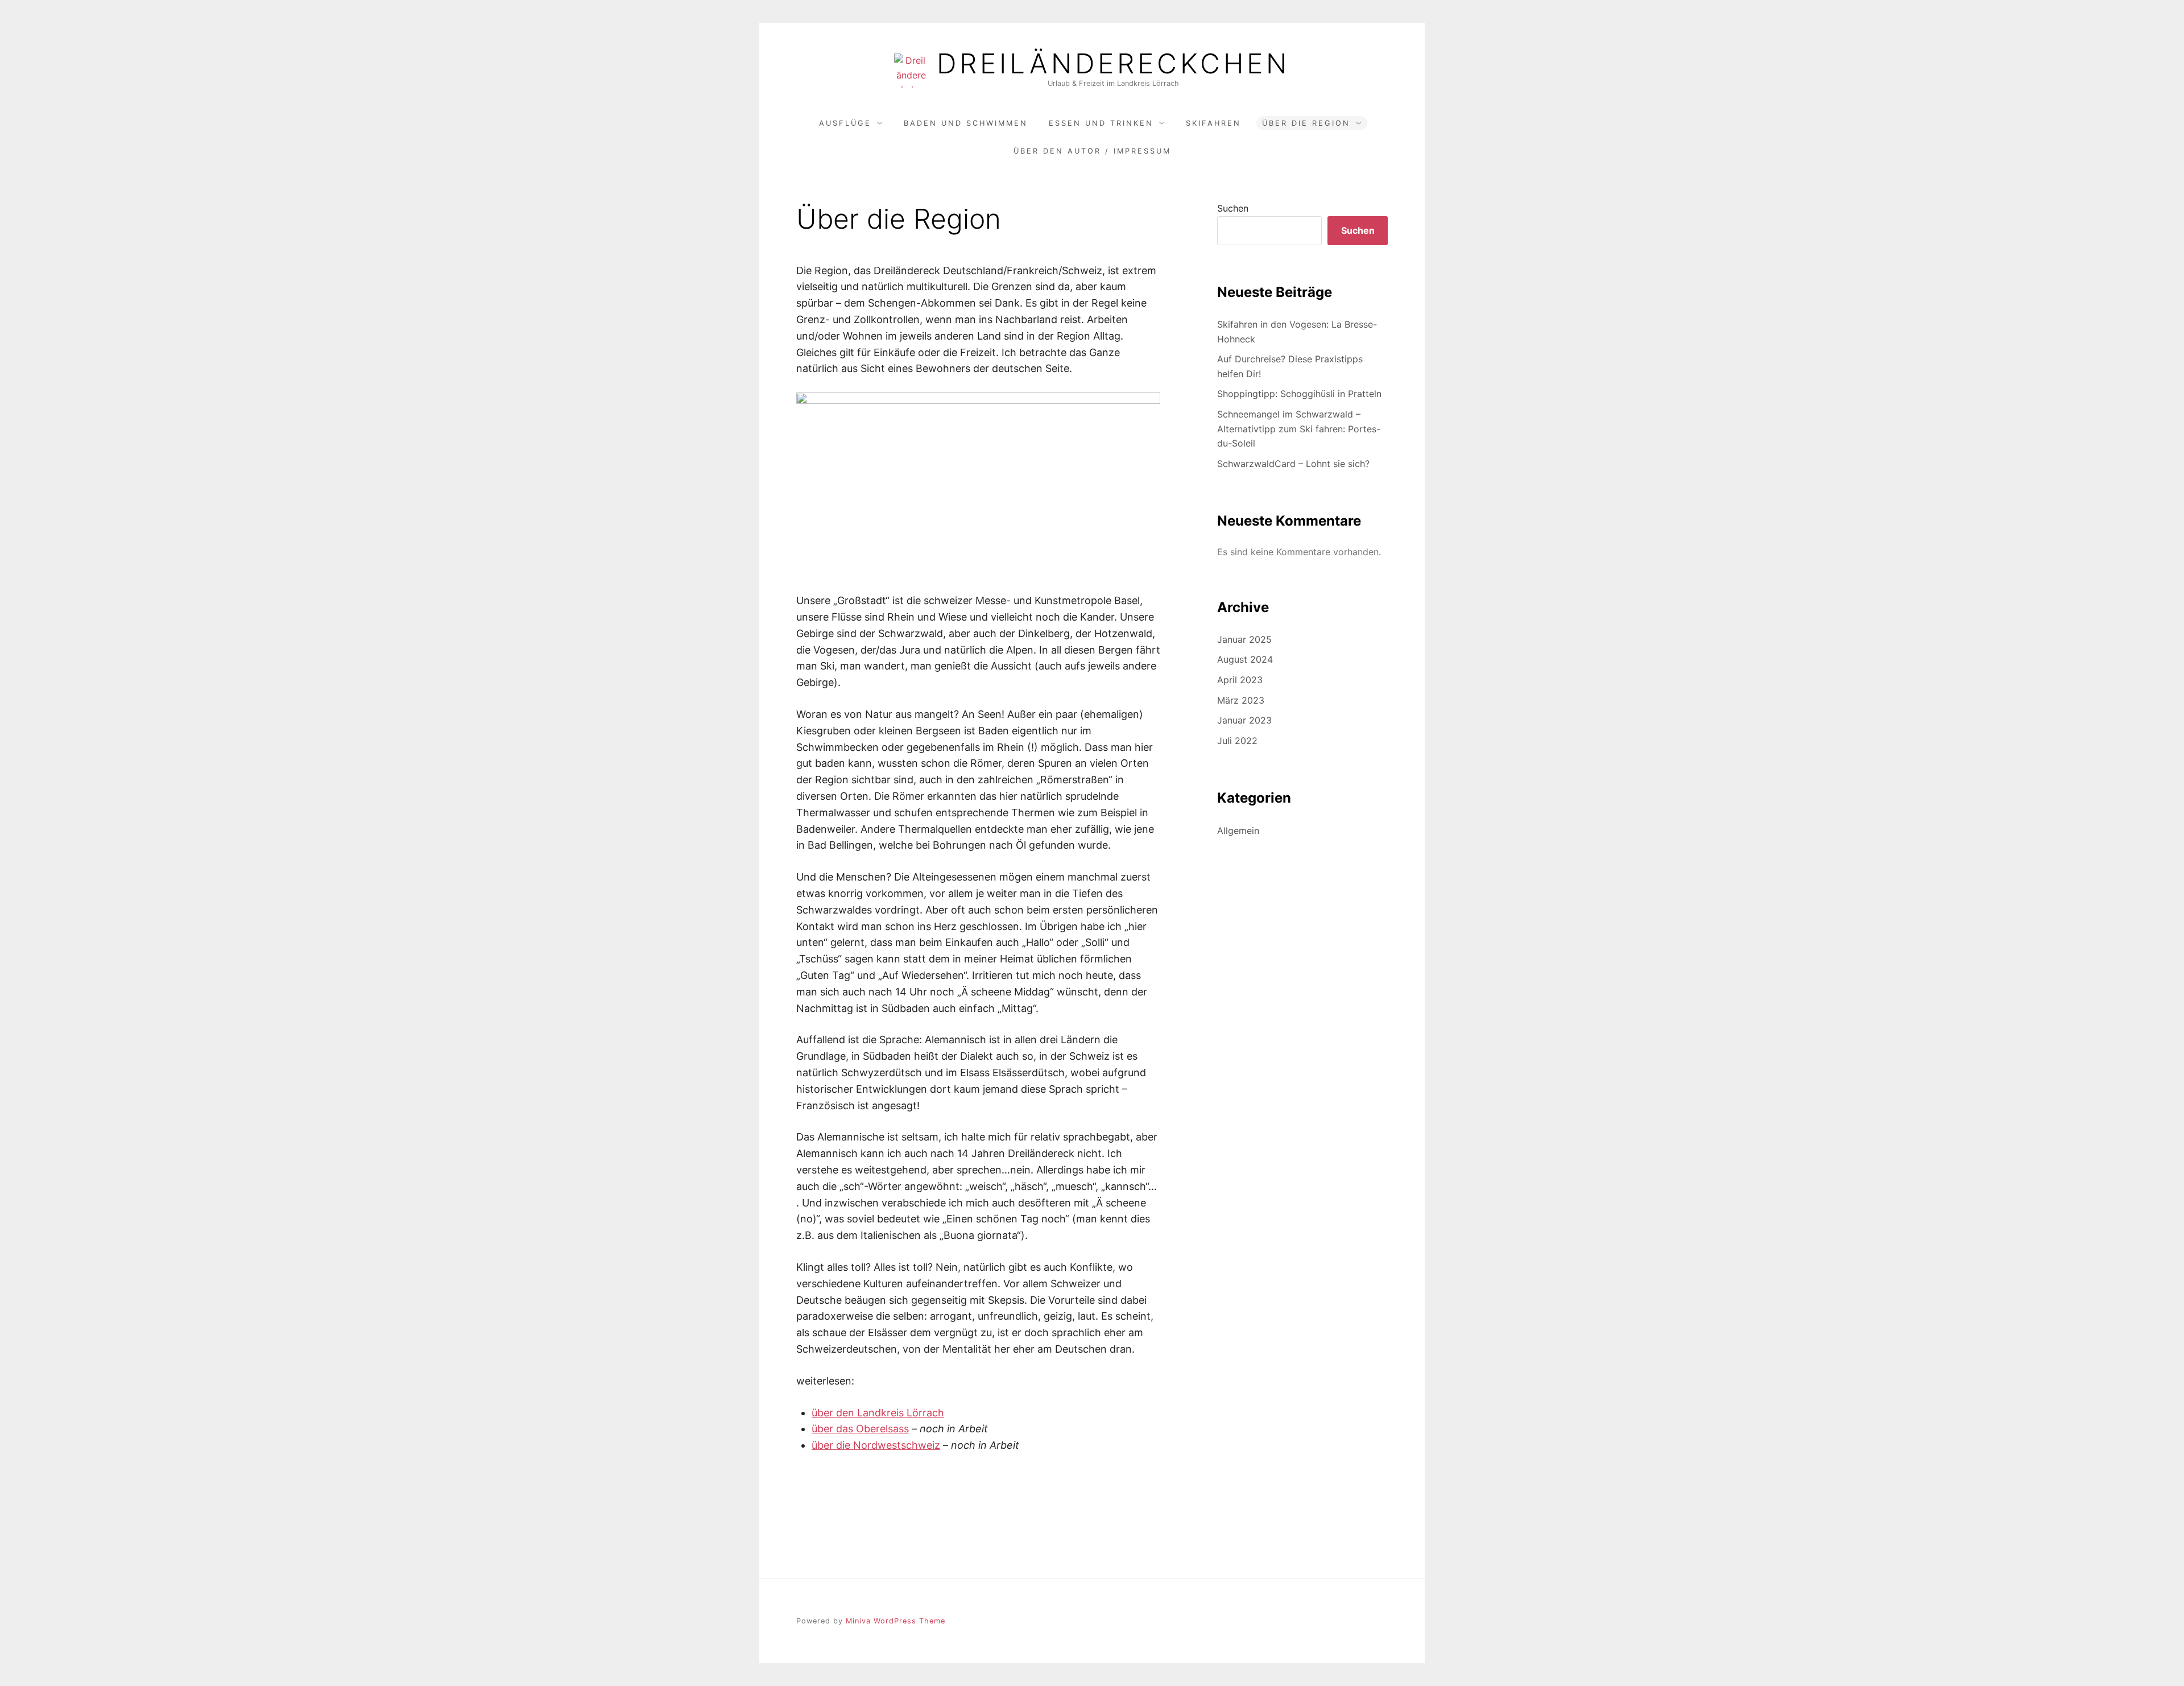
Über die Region (1306, 123)
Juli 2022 (1237, 741)
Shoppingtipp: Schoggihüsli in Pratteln (1299, 394)
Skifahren (1213, 123)
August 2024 (1245, 659)
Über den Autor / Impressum (1092, 151)
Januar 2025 (1244, 639)
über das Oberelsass (860, 1429)
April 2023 (1240, 680)
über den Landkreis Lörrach (878, 1413)
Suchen (1233, 208)
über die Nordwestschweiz (876, 1445)
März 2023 (1241, 700)
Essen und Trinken (1101, 123)
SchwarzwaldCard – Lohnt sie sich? (1293, 464)
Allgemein (1238, 830)
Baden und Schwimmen (966, 123)
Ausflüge (845, 123)
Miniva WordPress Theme (895, 1621)
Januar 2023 (1244, 720)
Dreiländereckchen (1113, 64)
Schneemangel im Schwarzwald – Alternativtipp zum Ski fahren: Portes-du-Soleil (1299, 429)
